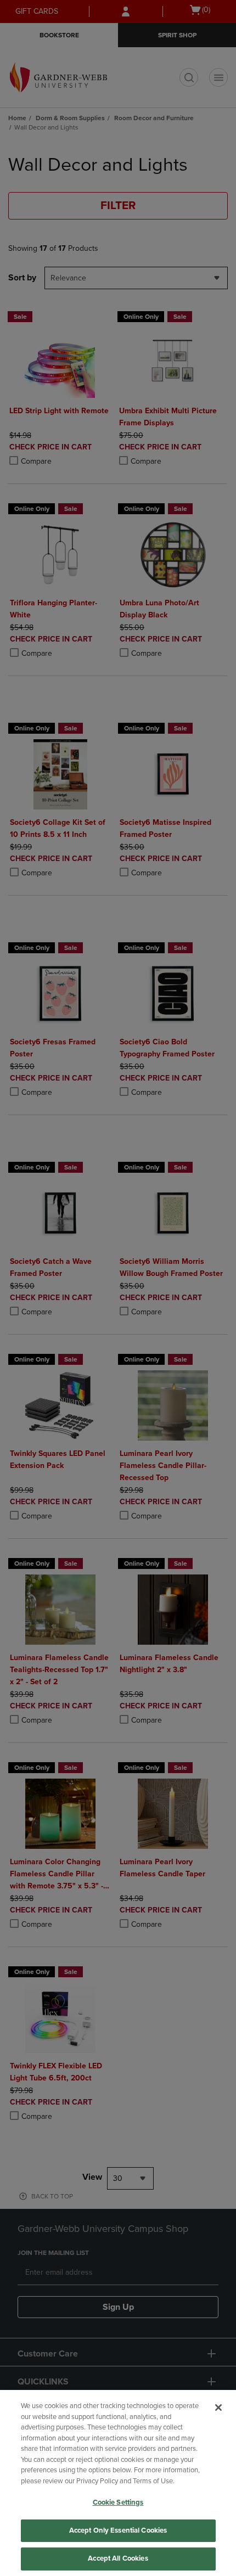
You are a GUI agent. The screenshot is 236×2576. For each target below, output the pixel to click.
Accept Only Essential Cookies (118, 2530)
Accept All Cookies (118, 2558)
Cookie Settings (118, 2502)
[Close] (218, 2408)
